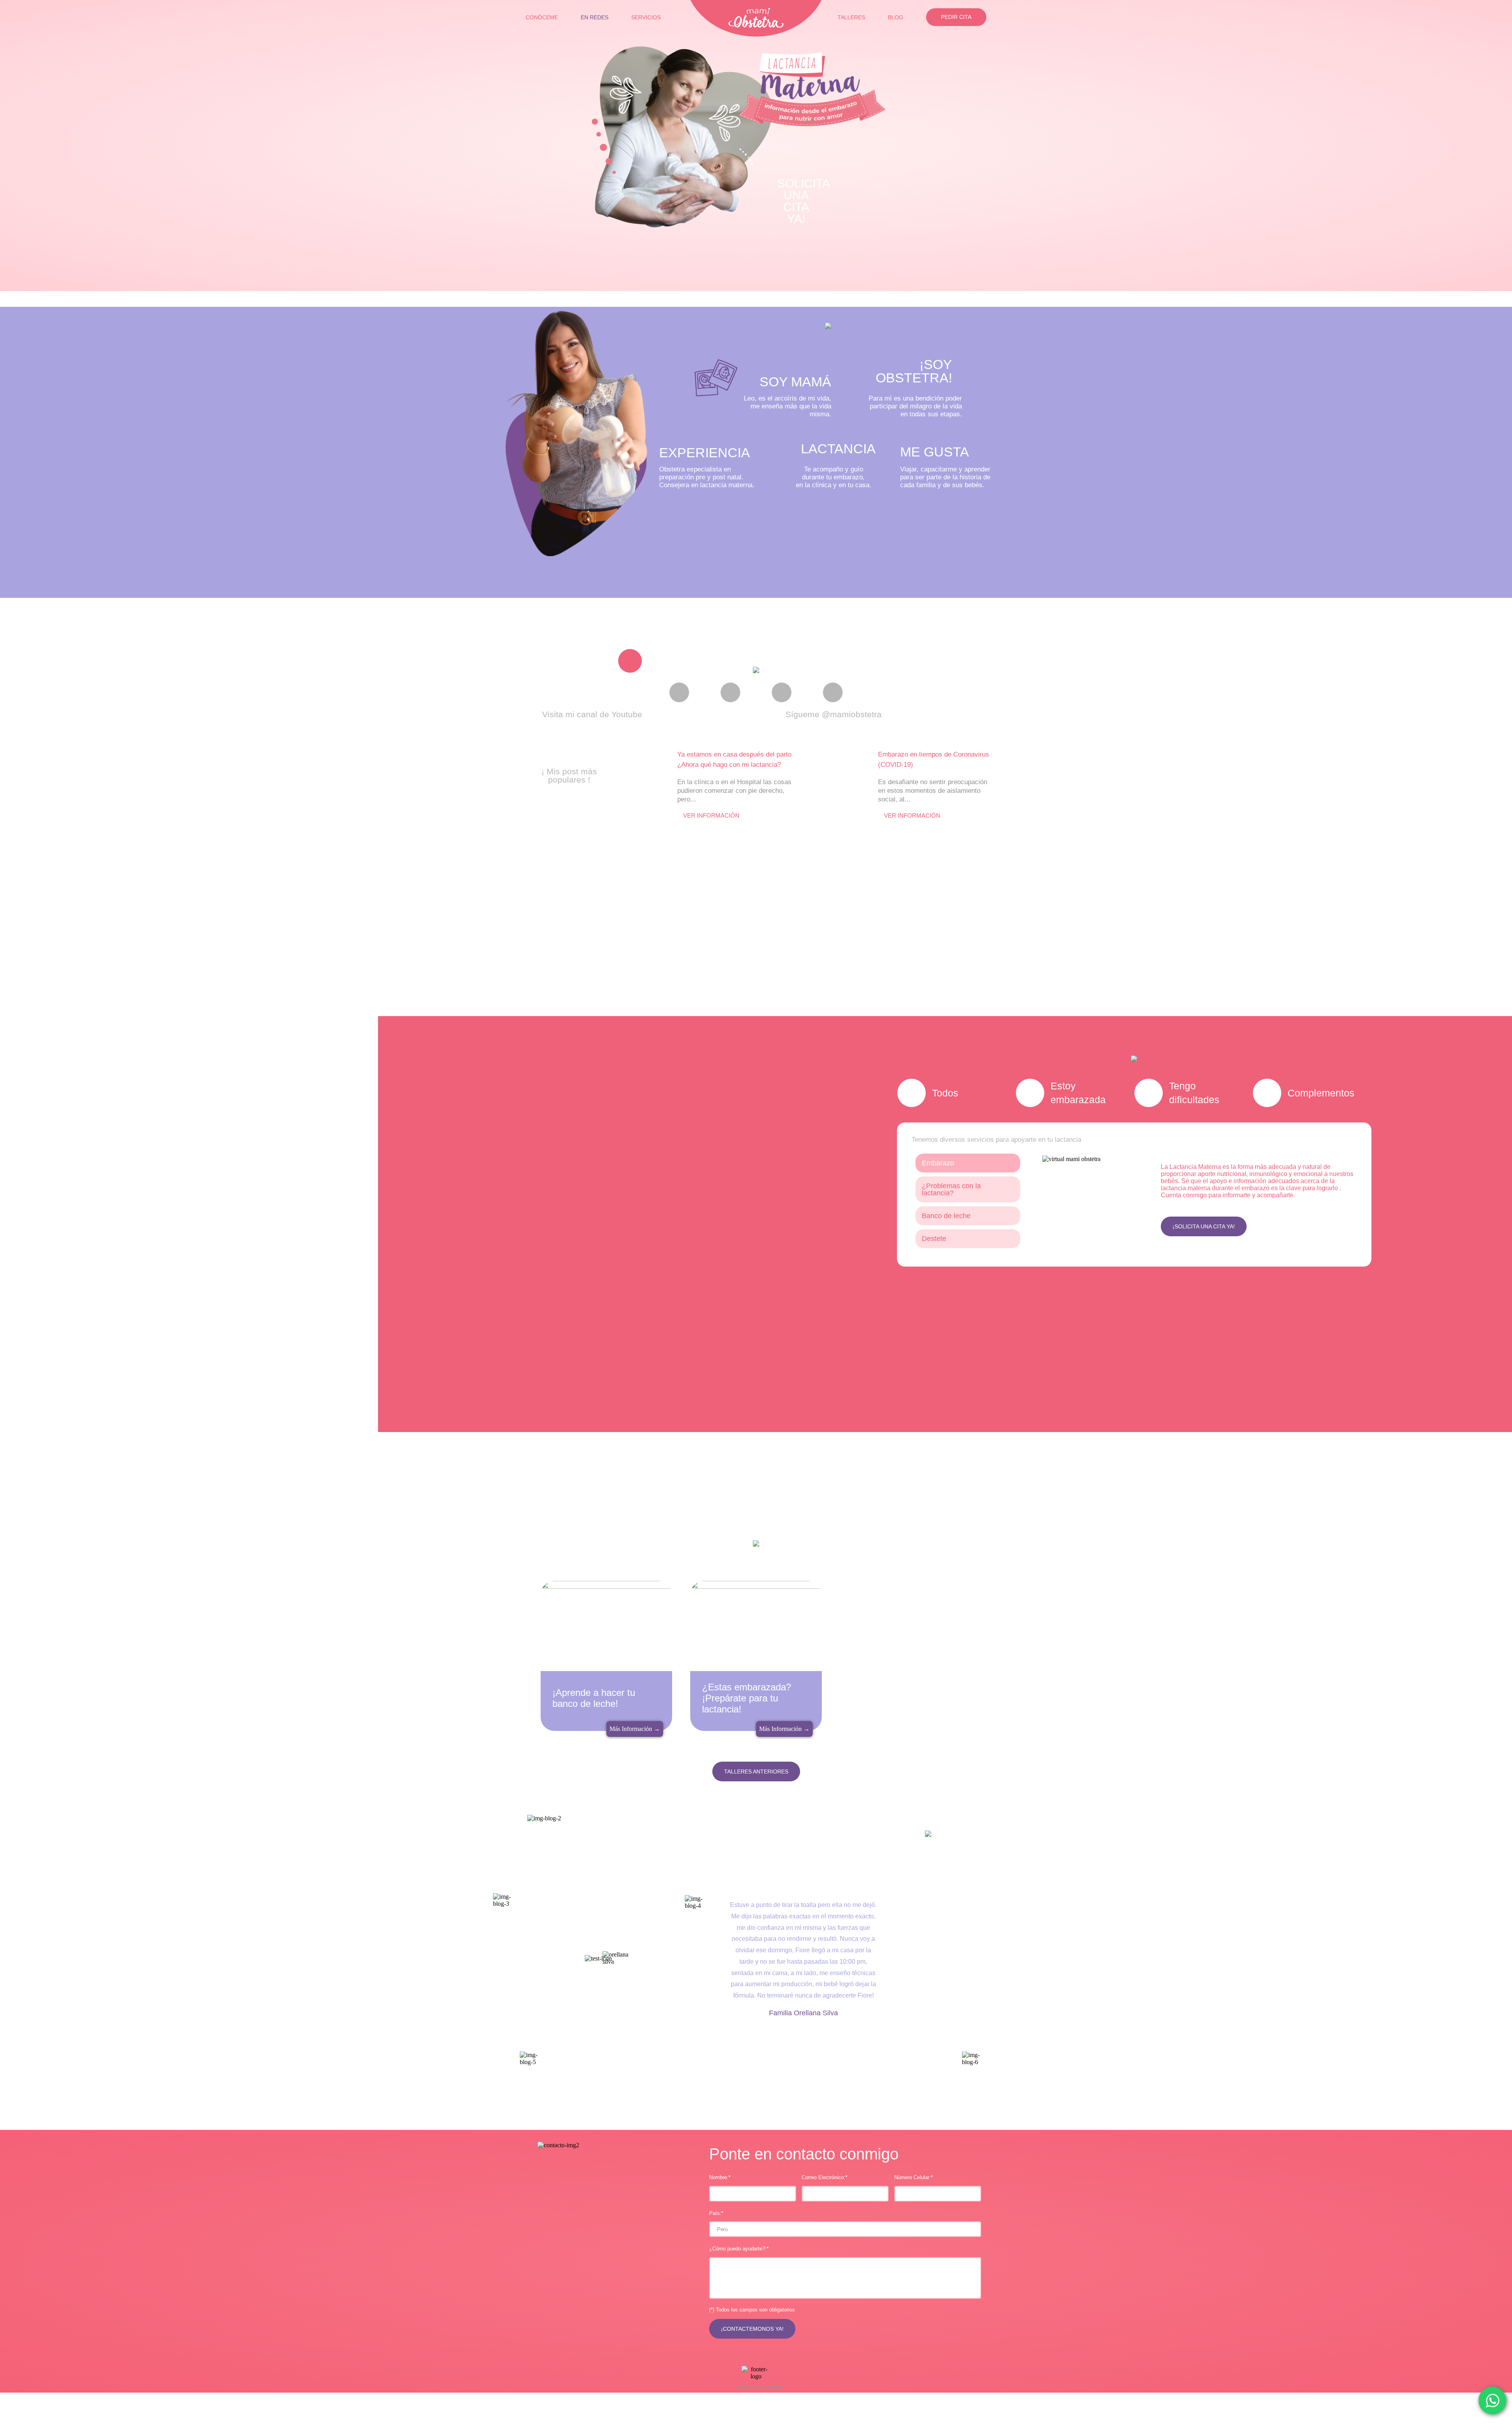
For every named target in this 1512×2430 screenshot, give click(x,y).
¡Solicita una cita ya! (1204, 1226)
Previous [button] (537, 1958)
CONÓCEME (542, 17)
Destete (934, 1239)
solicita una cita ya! (802, 199)
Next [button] (975, 1958)
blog (896, 17)
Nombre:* (720, 2177)
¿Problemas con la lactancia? (951, 1189)
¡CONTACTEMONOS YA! (752, 2329)
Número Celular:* (913, 2177)
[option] (710, 519)
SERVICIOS (646, 17)
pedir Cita (956, 17)
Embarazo (938, 1163)
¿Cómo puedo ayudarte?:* (739, 2249)
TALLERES (851, 17)
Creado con (759, 2387)
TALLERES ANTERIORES (756, 1771)
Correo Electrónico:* (825, 2177)
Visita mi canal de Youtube (592, 714)
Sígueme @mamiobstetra (834, 714)
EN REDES (595, 17)
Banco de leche (946, 1216)
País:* (716, 2213)
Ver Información (711, 815)
